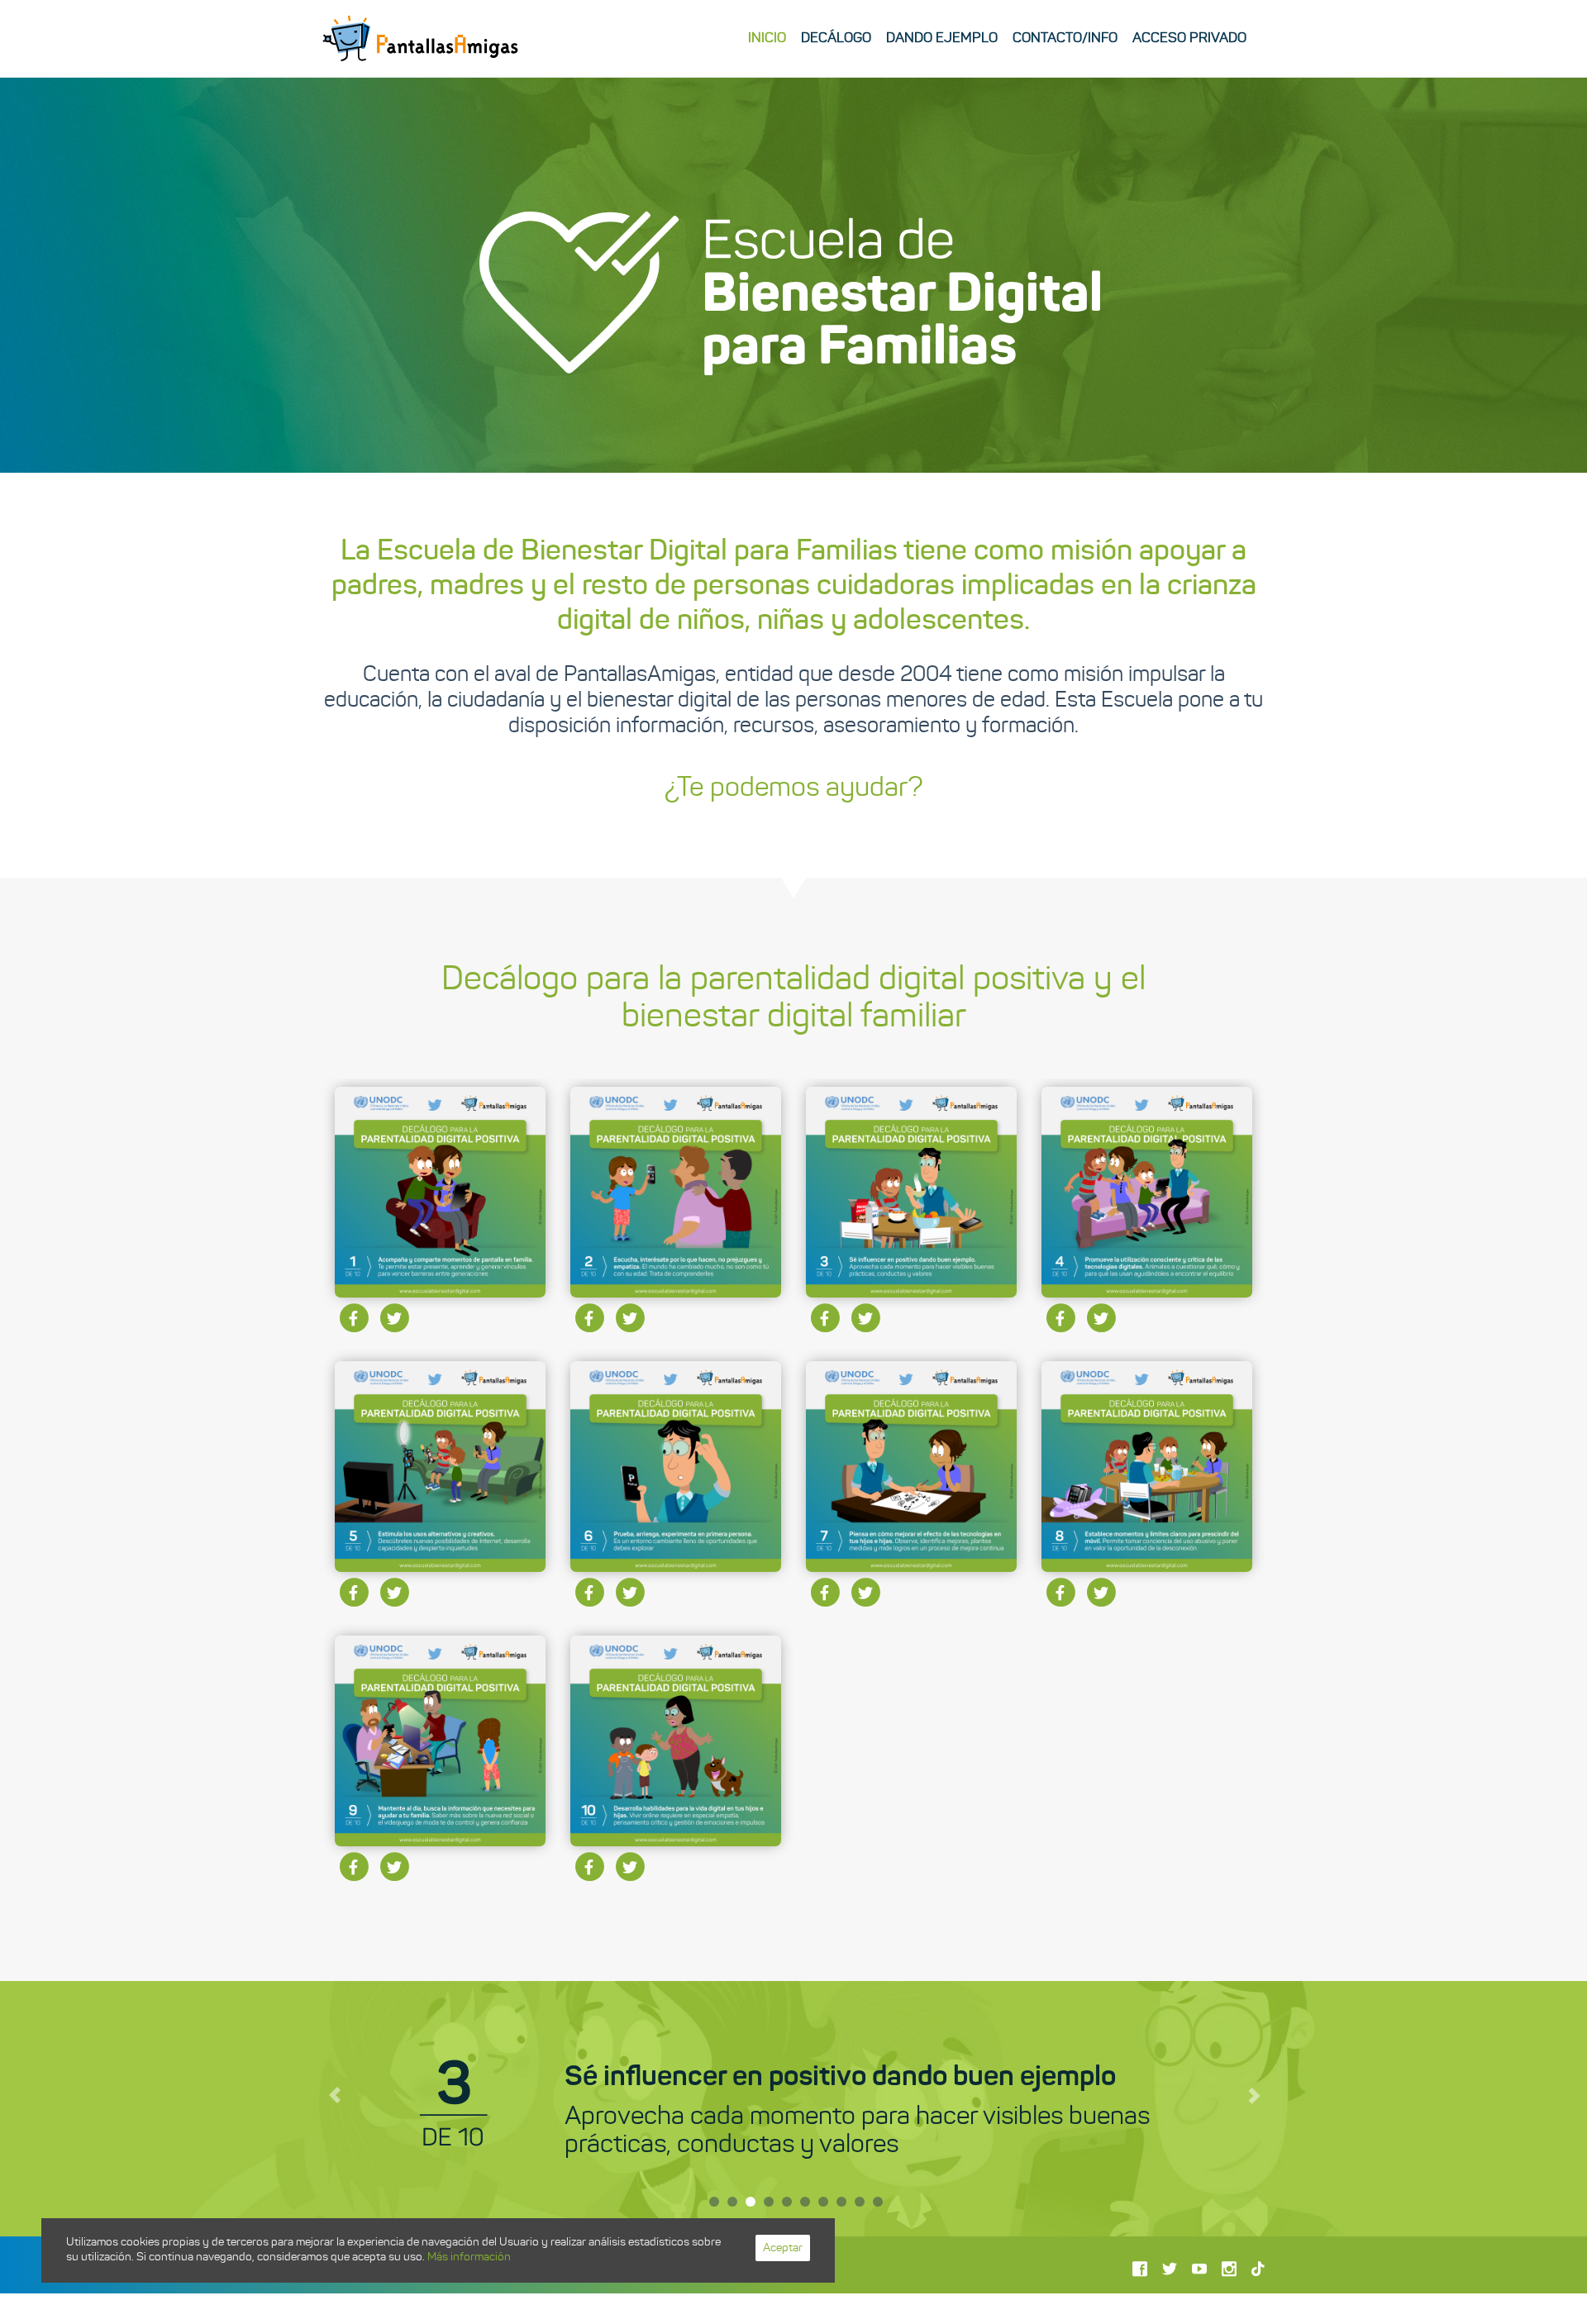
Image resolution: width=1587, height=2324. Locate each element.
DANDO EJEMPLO (942, 38)
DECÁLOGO (836, 38)
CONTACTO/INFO (1065, 38)
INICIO (767, 38)
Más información (469, 2257)
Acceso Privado (1189, 38)
